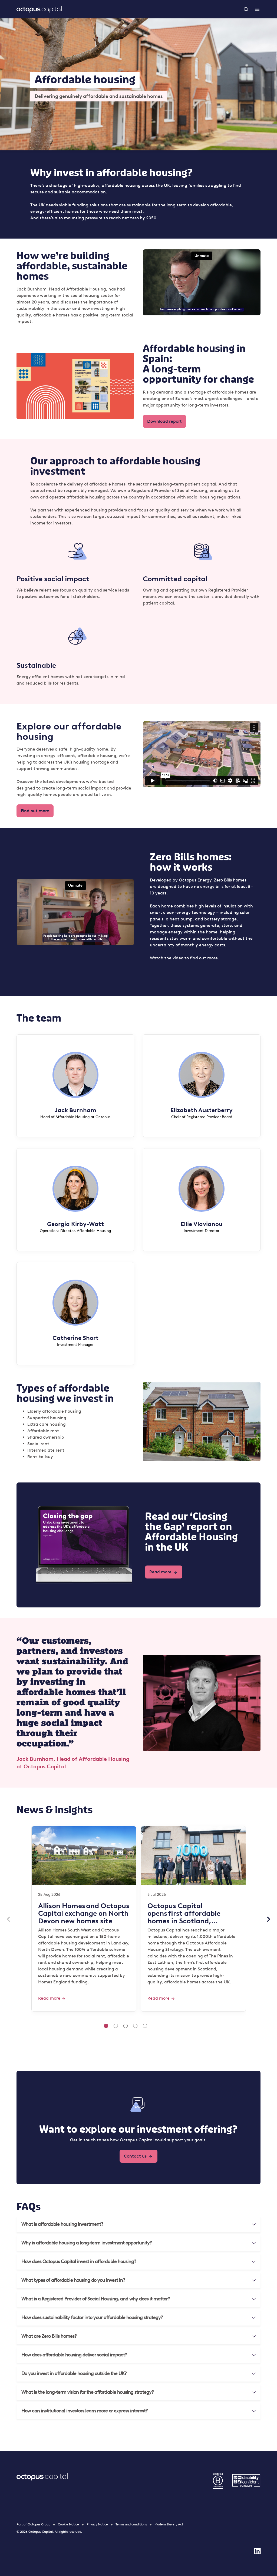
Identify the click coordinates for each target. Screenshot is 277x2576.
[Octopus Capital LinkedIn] (257, 2551)
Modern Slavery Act (169, 2524)
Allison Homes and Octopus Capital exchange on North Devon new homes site (84, 1913)
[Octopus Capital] (39, 9)
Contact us (135, 2156)
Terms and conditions (131, 2524)
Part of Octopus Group (33, 2524)
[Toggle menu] (257, 9)
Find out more (35, 811)
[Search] (246, 9)
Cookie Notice (68, 2524)
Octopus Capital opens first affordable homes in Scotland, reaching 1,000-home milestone (184, 1913)
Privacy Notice (97, 2524)
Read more (160, 1572)
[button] (138, 2224)
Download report (164, 421)
